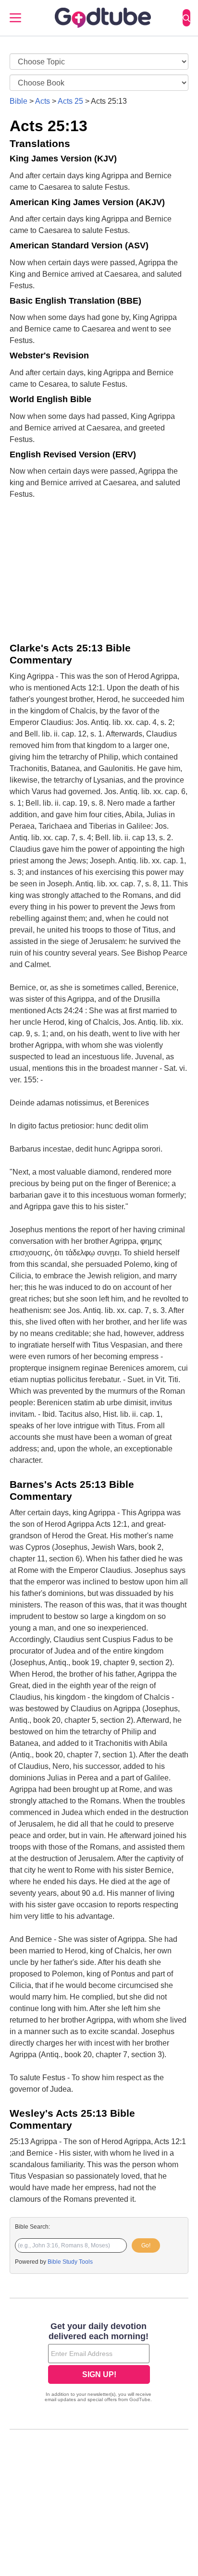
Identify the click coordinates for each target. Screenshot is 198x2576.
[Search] (186, 18)
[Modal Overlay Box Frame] (99, 2363)
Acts (43, 101)
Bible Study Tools (70, 2262)
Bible (19, 101)
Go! (146, 2245)
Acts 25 (70, 101)
